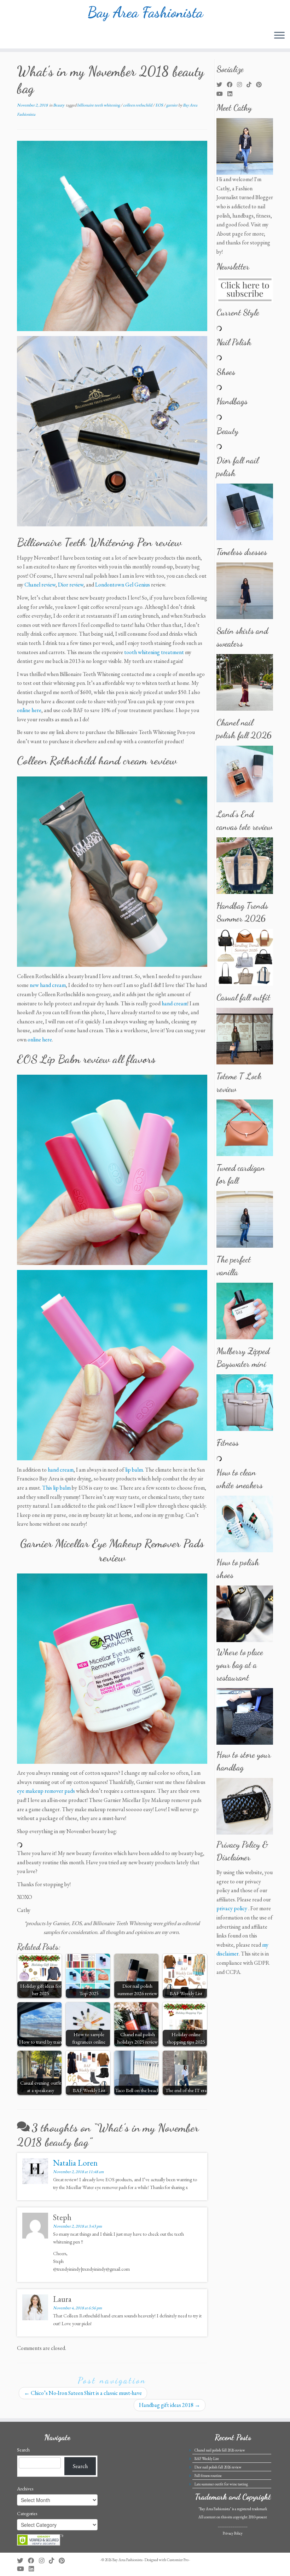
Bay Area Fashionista (145, 12)
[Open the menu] (279, 36)
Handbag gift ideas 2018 (170, 2405)
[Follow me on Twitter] (222, 85)
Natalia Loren (75, 2163)
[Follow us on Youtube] (222, 94)
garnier (172, 105)
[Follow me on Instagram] (242, 85)
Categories (27, 2513)
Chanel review (40, 585)
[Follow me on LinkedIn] (232, 94)
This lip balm (56, 1488)
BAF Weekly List (207, 2459)
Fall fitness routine (208, 2476)
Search (23, 2450)
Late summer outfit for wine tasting (221, 2484)
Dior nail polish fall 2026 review (218, 2467)
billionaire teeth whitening (99, 105)
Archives (25, 2489)
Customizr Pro (178, 2560)
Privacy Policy (233, 2533)
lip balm (134, 1470)
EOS (159, 105)
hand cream (175, 1003)
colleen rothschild (138, 105)
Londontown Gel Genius (123, 585)
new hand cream (48, 985)
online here (29, 710)
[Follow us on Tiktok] (251, 85)
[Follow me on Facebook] (232, 85)
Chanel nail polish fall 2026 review (220, 2450)
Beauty (59, 105)
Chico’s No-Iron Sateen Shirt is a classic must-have (83, 2393)
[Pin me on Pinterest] (261, 85)
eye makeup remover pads (46, 1791)
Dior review (71, 585)
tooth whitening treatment (154, 652)
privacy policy (232, 1908)
